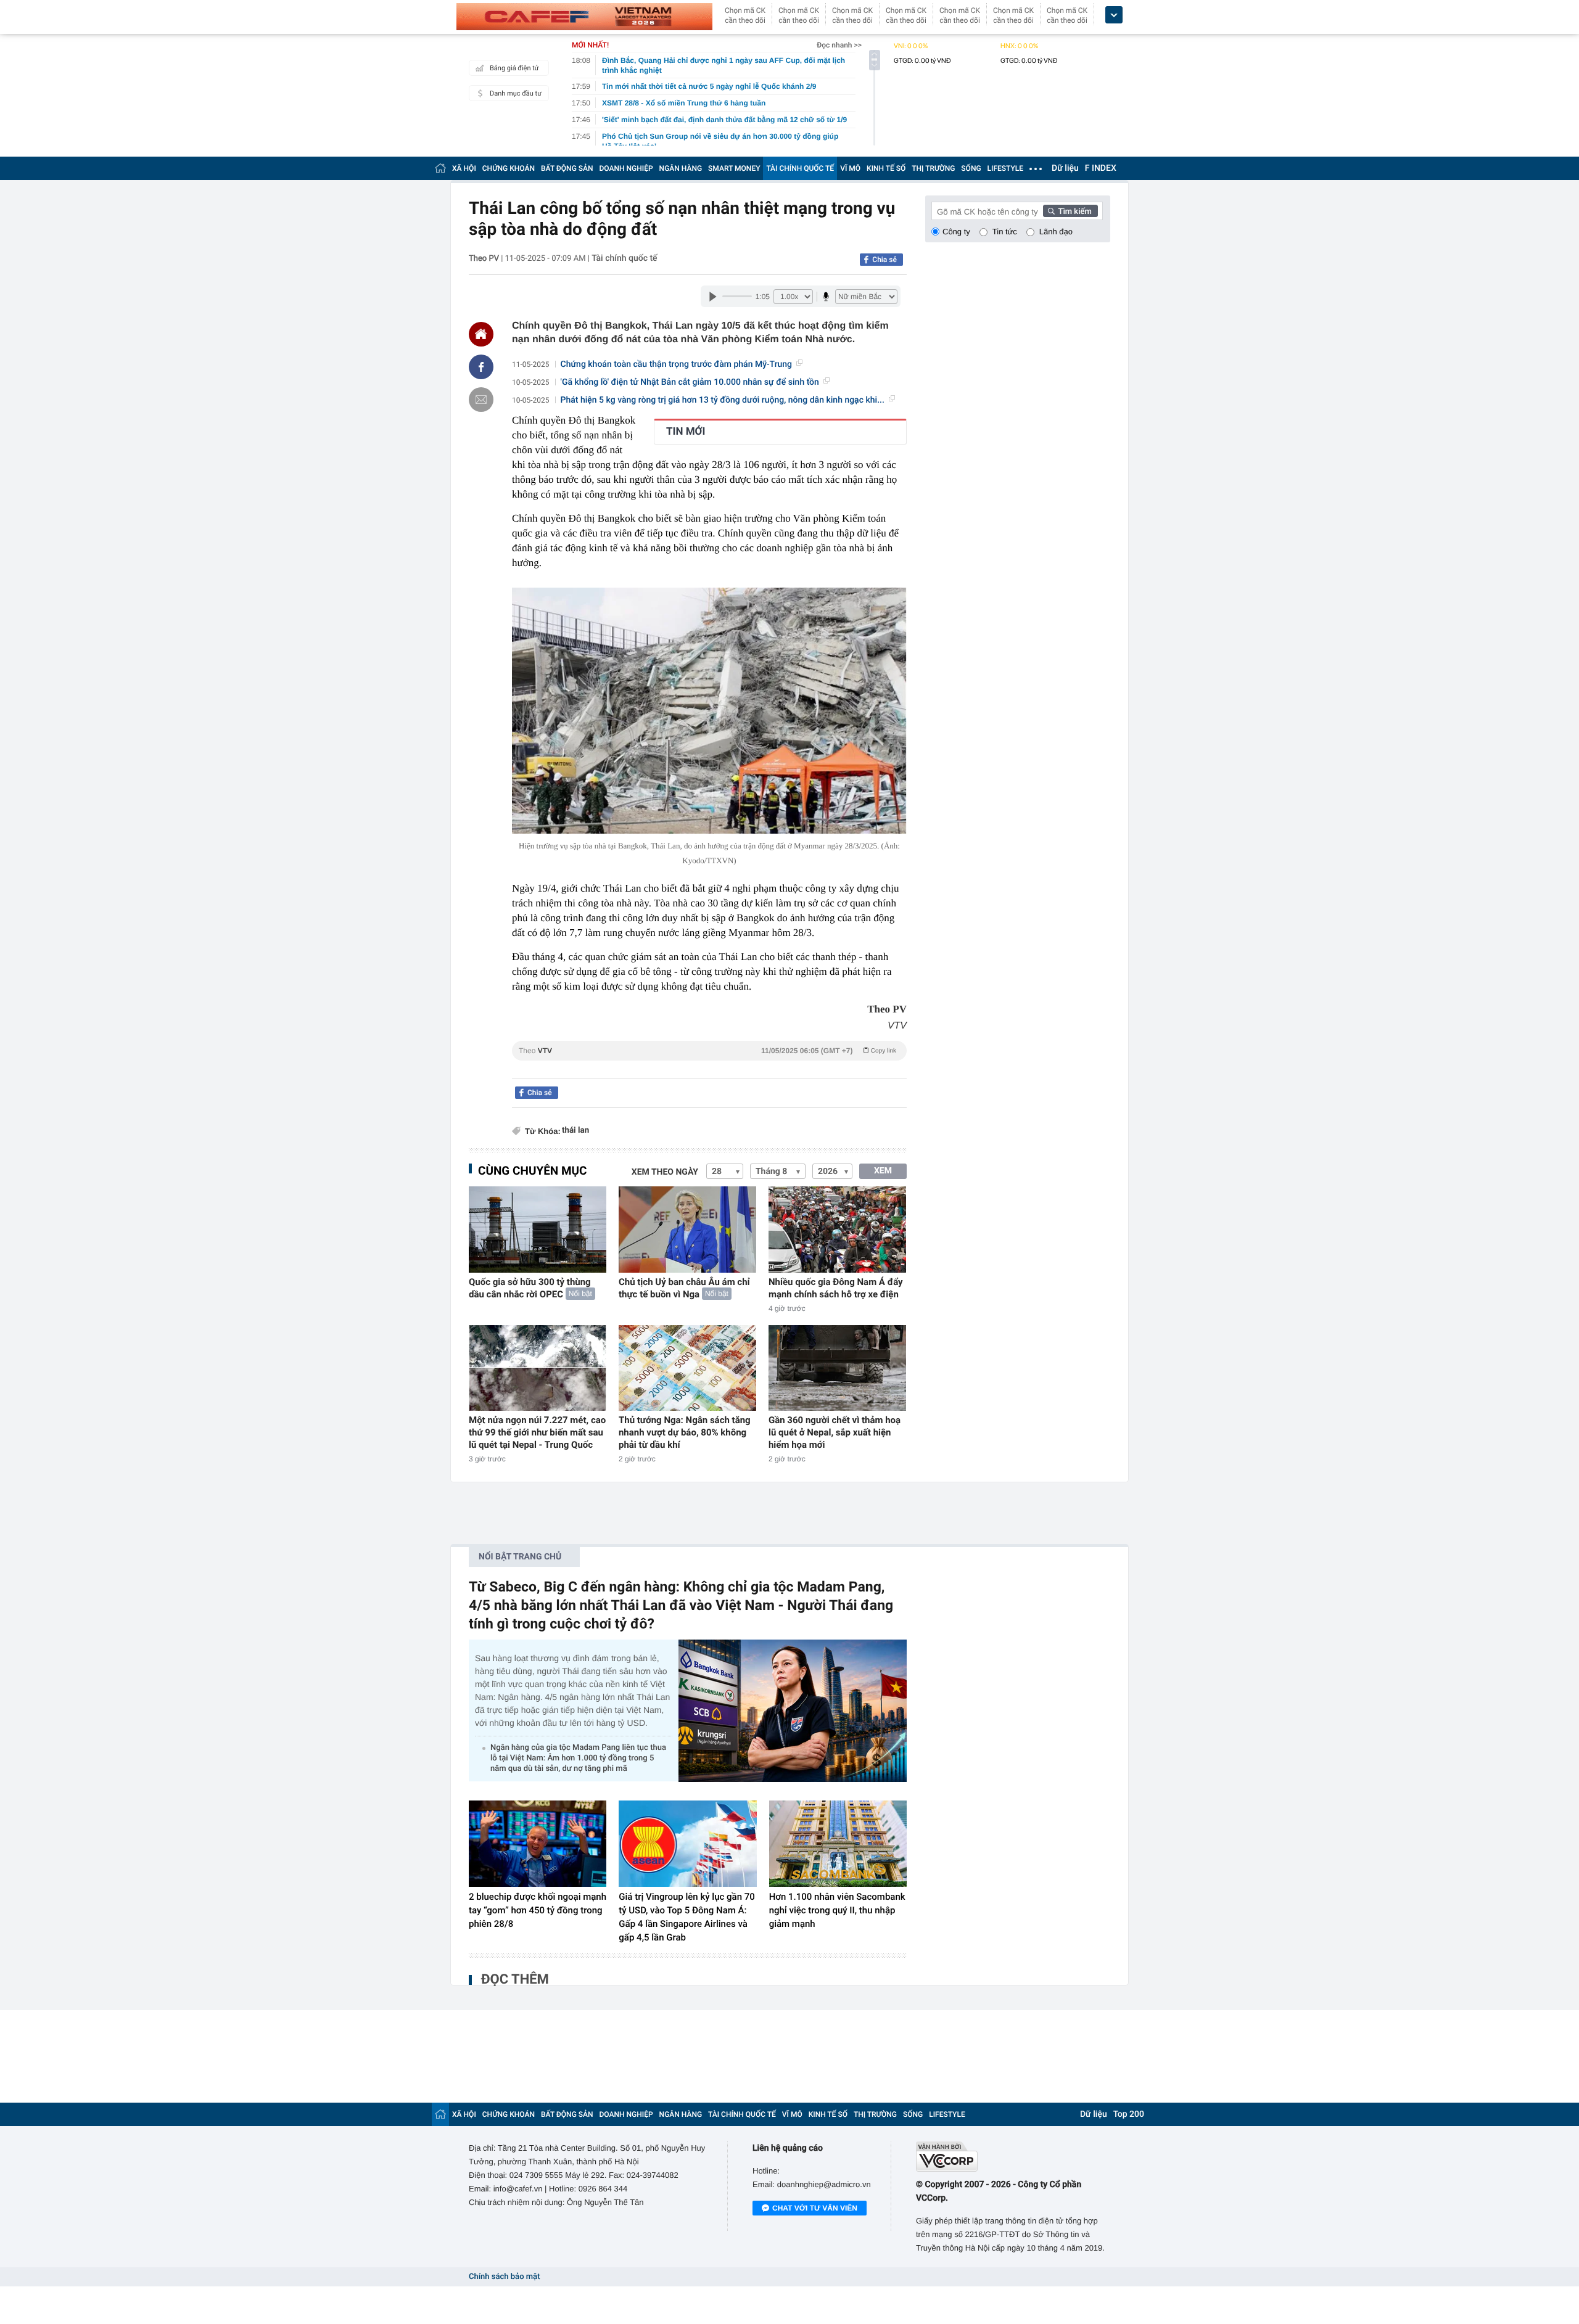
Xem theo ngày (665, 1172)
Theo (707, 1051)
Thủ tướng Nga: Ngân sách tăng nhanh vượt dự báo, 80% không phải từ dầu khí (685, 1432)
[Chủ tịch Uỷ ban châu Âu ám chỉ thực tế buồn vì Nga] (687, 1229)
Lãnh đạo (1056, 232)
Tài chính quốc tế (625, 258)
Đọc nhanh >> (839, 45)
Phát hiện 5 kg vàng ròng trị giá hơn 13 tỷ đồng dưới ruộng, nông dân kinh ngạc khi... (723, 400)
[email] (481, 400)
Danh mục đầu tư (516, 93)
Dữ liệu (1065, 168)
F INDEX (1101, 168)
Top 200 (1129, 2114)
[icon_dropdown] (1114, 15)
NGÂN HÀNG (681, 168)
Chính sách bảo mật (504, 2277)
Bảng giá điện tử (514, 68)
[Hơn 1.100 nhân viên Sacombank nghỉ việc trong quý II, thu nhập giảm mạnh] (838, 1844)
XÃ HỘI (464, 168)
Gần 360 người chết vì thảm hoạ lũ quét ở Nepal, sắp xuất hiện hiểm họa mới (835, 1432)
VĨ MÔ (850, 168)
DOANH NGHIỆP (626, 168)
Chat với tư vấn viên (815, 2208)
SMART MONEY (734, 168)
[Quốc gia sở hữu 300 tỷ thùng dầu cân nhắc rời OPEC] (538, 1229)
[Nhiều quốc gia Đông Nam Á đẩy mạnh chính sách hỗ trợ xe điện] (837, 1229)
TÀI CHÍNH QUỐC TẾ (800, 168)
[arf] (709, 1065)
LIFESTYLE (1005, 168)
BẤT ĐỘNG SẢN (567, 168)
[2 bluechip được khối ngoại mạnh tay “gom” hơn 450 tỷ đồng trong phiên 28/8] (538, 1844)
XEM (883, 1171)
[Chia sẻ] (481, 367)
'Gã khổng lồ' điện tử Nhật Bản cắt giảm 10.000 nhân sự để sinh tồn (690, 382)
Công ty (956, 232)
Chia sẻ (884, 260)
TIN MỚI (686, 432)
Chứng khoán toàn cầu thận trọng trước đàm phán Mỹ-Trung (677, 364)
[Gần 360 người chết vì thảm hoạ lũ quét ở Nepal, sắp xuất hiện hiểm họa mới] (837, 1368)
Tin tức (1005, 232)
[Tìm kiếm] (1071, 211)
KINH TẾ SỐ (886, 168)
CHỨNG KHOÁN (509, 168)
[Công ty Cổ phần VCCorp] (1013, 2157)
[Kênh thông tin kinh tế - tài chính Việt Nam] (584, 17)
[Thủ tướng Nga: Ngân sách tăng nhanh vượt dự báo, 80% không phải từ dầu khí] (687, 1368)
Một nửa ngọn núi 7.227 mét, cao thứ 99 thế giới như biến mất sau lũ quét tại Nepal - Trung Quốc (537, 1432)
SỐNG (971, 168)
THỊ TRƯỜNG (933, 168)
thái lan (575, 1131)
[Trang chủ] (440, 168)
